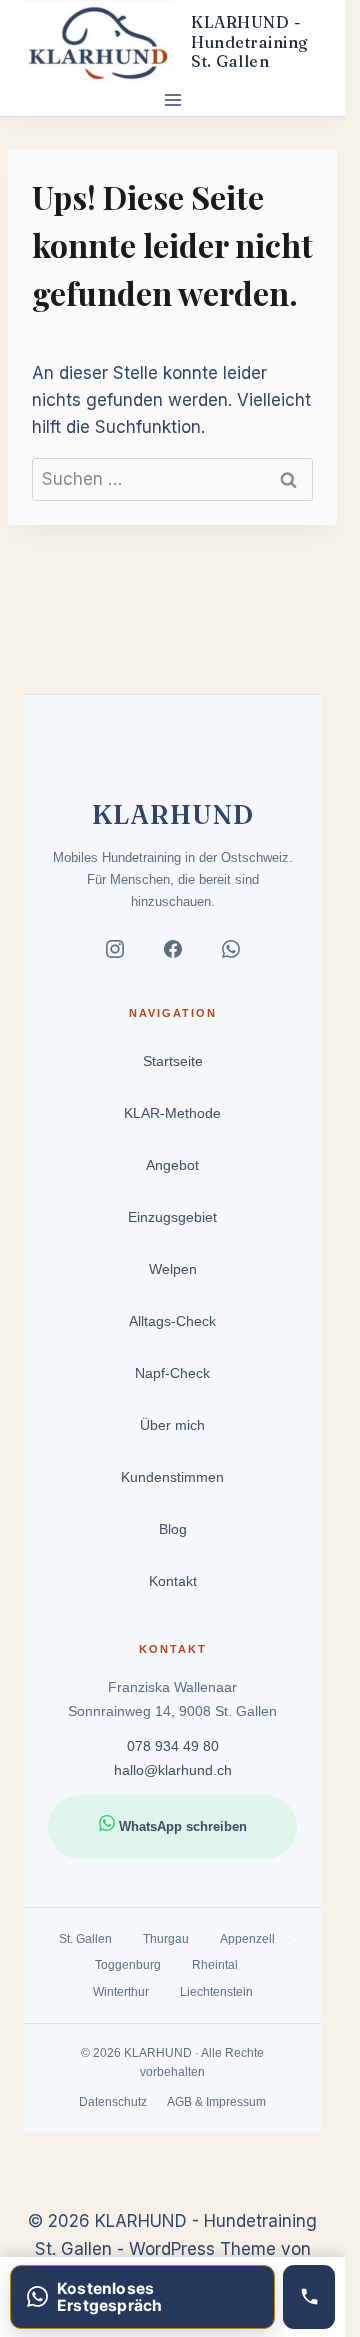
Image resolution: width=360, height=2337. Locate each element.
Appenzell (247, 1939)
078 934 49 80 (173, 1746)
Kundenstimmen (172, 1477)
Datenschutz (113, 2101)
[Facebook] (173, 953)
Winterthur (121, 1991)
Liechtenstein (216, 1991)
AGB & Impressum (216, 2101)
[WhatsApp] (231, 953)
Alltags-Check (172, 1321)
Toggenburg (128, 1965)
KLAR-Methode (172, 1113)
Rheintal (215, 1965)
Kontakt (173, 1581)
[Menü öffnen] (172, 99)
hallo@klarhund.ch (173, 1770)
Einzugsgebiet (172, 1217)
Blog (173, 1529)
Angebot (172, 1165)
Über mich (172, 1425)
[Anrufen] (309, 2297)
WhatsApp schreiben (181, 1826)
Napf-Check (172, 1373)
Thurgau (166, 1939)
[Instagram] (115, 953)
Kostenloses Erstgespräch (109, 2297)
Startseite (173, 1061)
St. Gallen (85, 1939)
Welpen (173, 1269)
